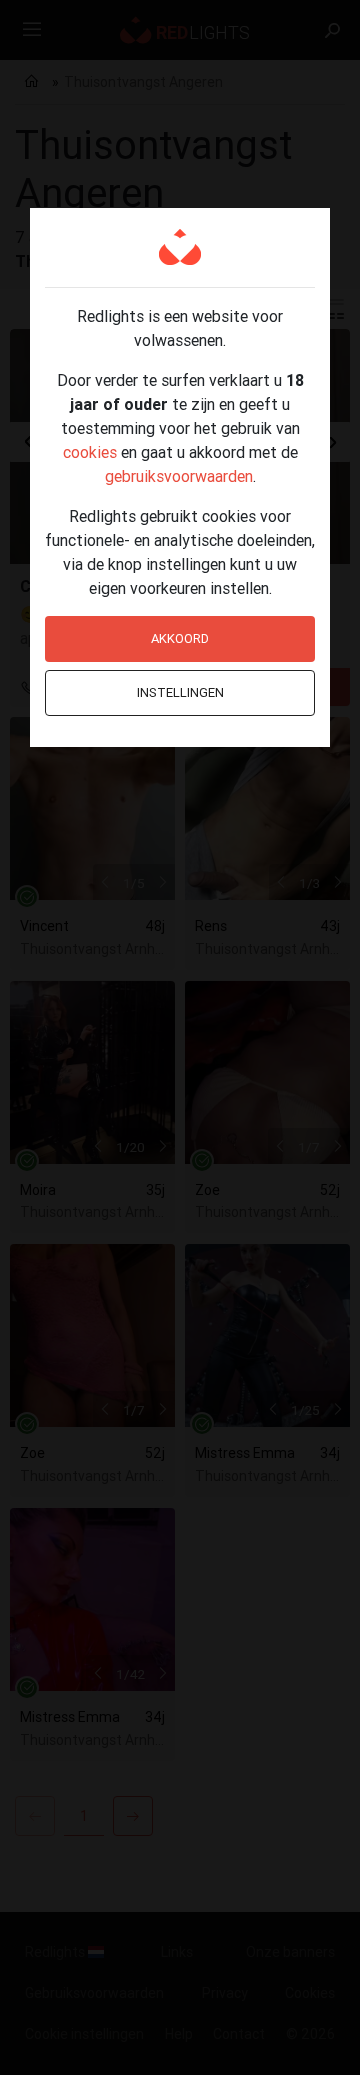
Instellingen (180, 692)
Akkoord (180, 638)
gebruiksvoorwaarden (179, 476)
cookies (90, 452)
